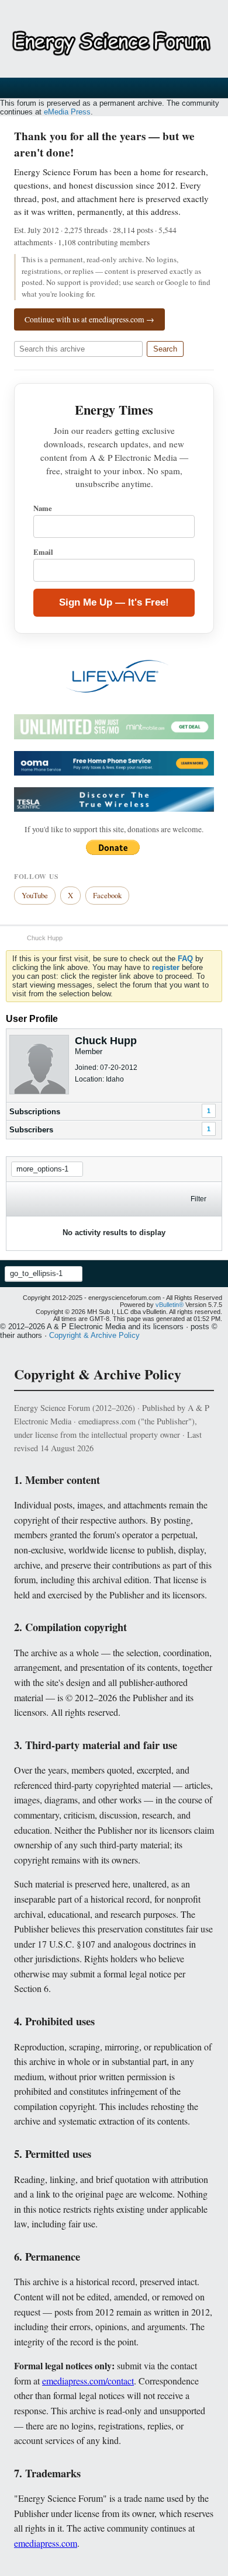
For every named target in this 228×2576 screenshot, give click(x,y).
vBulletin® (170, 1305)
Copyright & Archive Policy (94, 1335)
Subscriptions (35, 1112)
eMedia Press (67, 112)
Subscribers (31, 1130)
